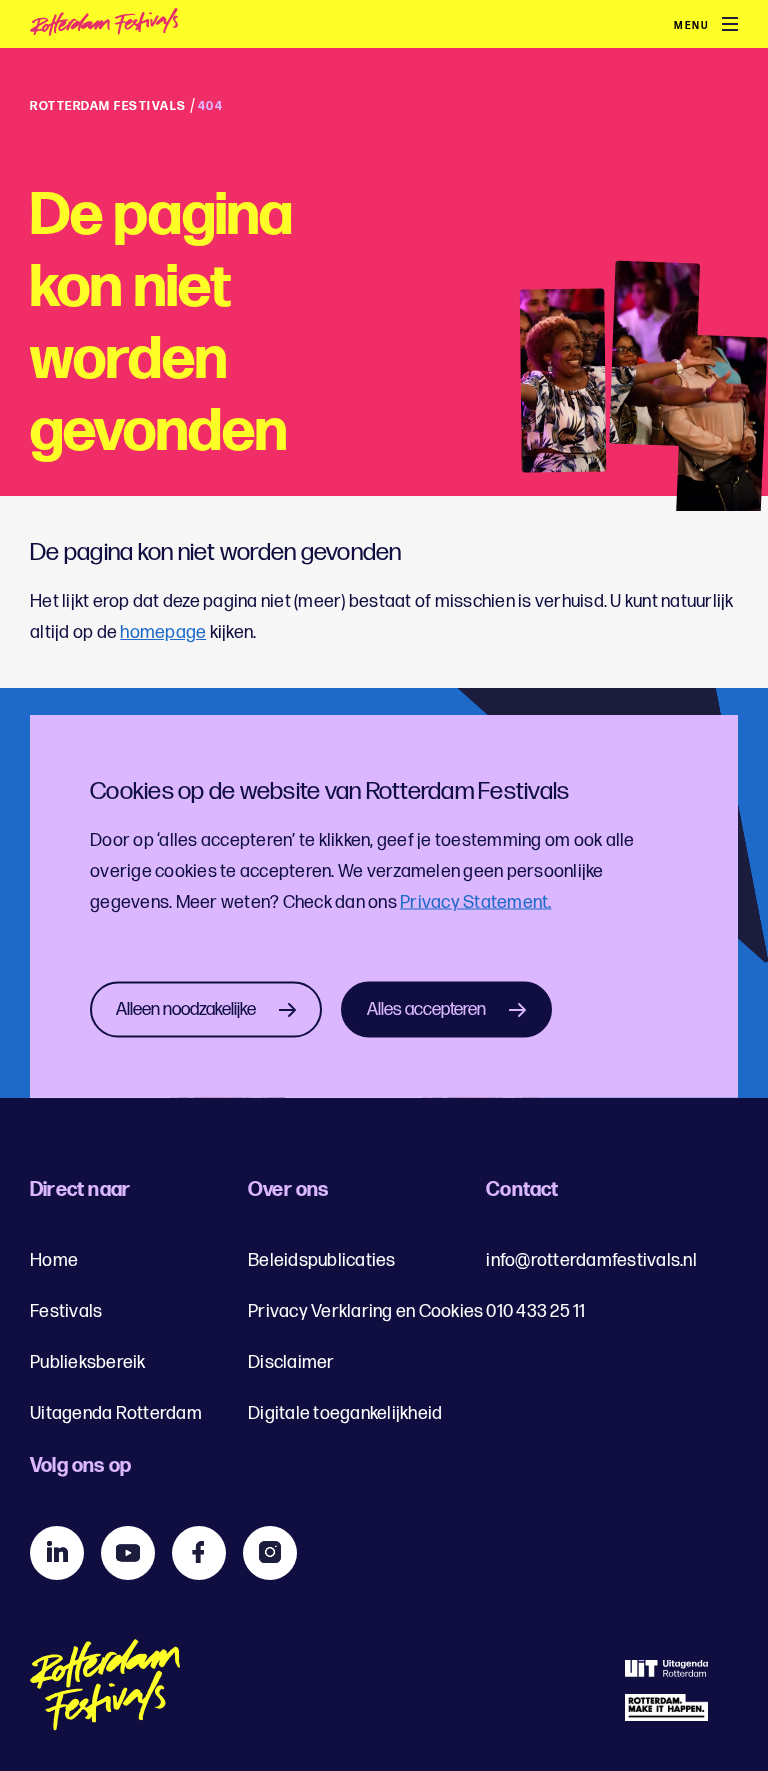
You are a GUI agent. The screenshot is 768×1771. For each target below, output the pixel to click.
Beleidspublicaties (322, 1260)
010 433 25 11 (535, 1311)
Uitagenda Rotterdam (116, 1413)
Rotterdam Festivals (108, 106)
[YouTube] (128, 1553)
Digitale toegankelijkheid (345, 1413)
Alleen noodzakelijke (186, 1008)
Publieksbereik (88, 1362)
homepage (163, 632)
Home (54, 1260)
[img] (150, 25)
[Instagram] (270, 1553)
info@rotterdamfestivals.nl (591, 1260)
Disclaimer (291, 1362)
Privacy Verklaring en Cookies (365, 1311)
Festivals (66, 1311)
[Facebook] (199, 1553)
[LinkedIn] (57, 1553)
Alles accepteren (426, 1008)
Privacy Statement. (476, 901)
